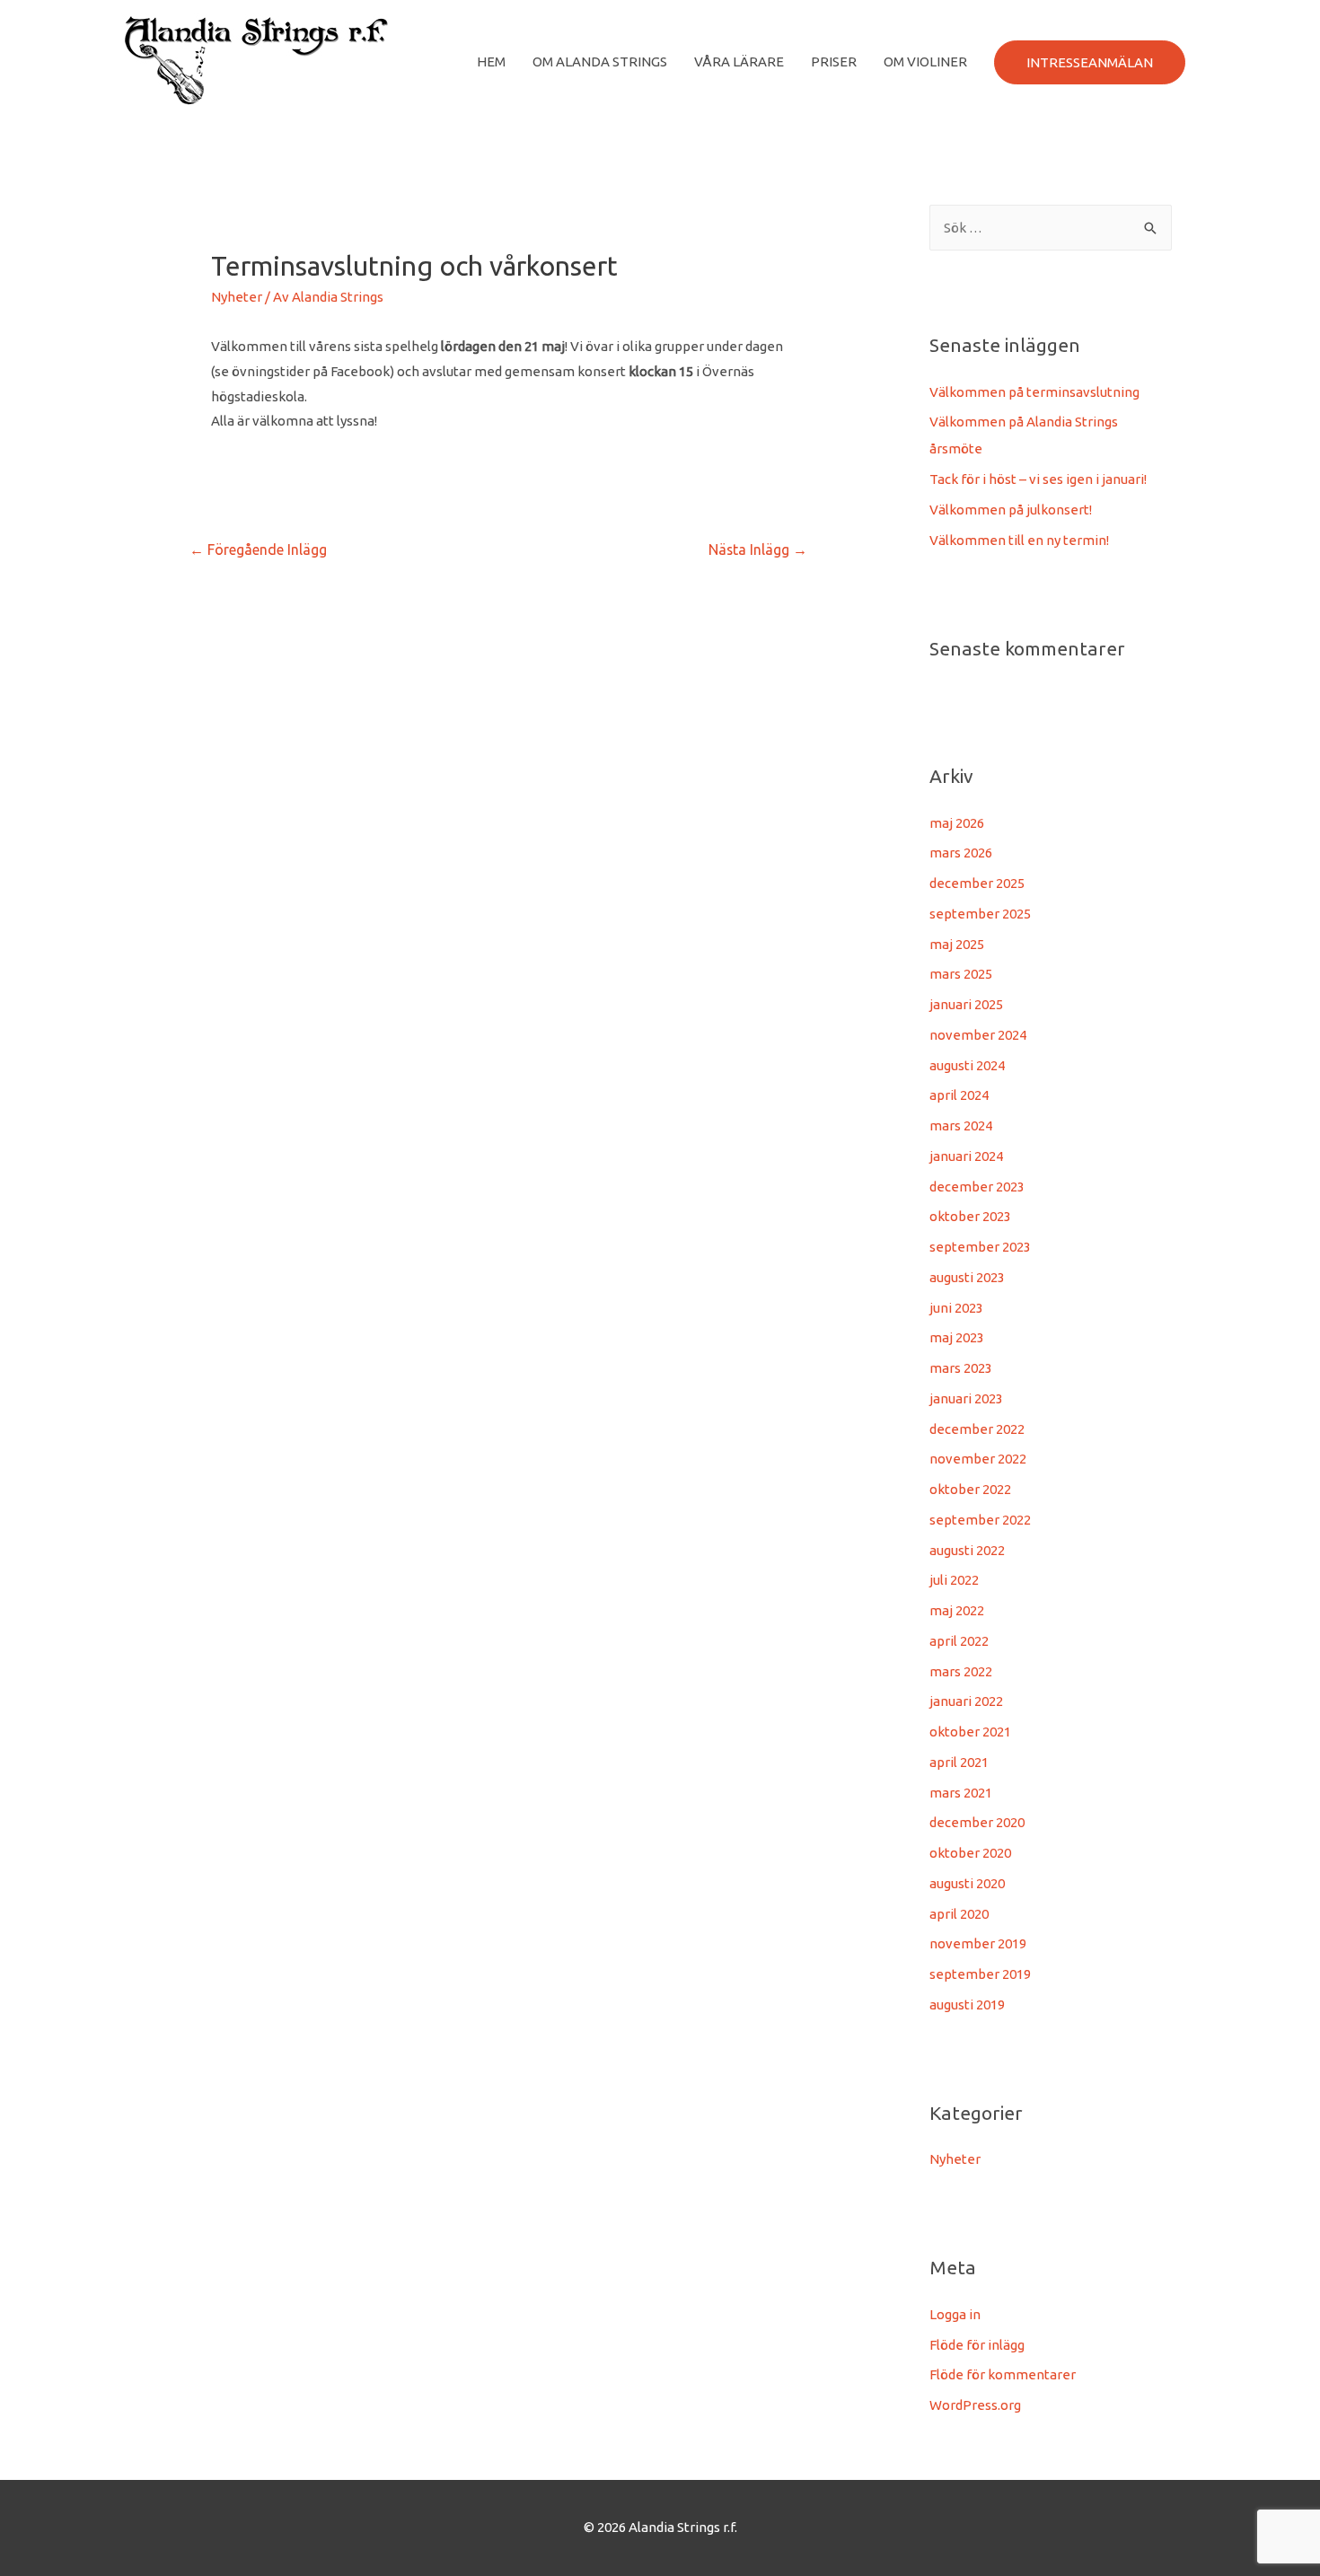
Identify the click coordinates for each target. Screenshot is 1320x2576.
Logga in (955, 2314)
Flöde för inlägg (977, 2345)
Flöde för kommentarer (1003, 2374)
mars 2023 (961, 1368)
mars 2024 (961, 1125)
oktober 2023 (970, 1216)
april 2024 (959, 1095)
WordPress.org (975, 2405)
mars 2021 (961, 1793)
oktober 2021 (970, 1732)
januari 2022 (966, 1701)
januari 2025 (966, 1004)
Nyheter (237, 297)
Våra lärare (739, 62)
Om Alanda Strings (600, 62)
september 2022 (980, 1520)
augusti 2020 (967, 1883)
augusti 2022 (967, 1550)
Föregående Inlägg (258, 549)
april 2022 (959, 1641)
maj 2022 (957, 1610)
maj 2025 (957, 944)
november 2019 (978, 1943)
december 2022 (977, 1429)
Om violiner (925, 62)
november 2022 (978, 1459)
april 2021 (959, 1762)
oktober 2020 (970, 1853)
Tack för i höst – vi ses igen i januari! (1038, 479)
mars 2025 (961, 974)
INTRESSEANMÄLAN (1090, 62)
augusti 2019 (967, 2005)
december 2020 (977, 1822)
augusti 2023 (967, 1277)
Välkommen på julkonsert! (1011, 510)
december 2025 (977, 883)
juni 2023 (956, 1308)
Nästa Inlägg (758, 549)
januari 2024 (966, 1156)
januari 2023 (966, 1398)
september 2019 (980, 1974)
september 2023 (980, 1247)
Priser (834, 62)
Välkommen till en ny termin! (1019, 540)
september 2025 (980, 914)
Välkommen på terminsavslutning (1034, 392)
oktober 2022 (970, 1489)
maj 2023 (957, 1337)
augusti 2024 (967, 1065)
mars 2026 (961, 853)
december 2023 (977, 1187)
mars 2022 (961, 1671)
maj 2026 (957, 823)
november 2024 (978, 1035)
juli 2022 (954, 1580)
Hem (491, 62)
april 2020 (959, 1914)
